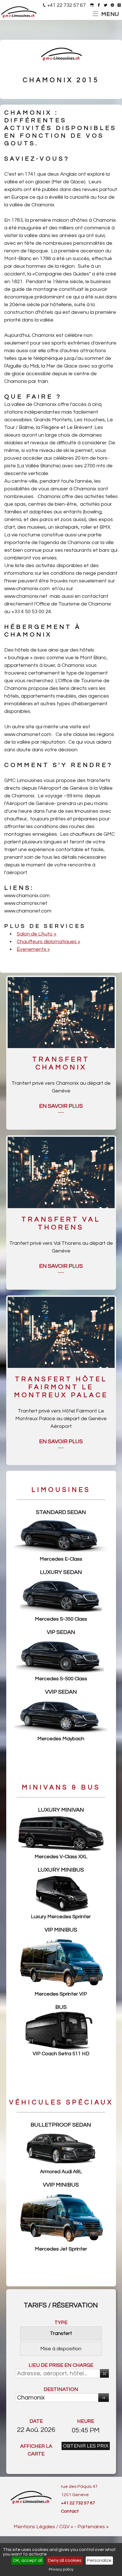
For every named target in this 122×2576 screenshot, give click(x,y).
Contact (70, 2511)
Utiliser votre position (104, 2373)
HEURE (86, 2421)
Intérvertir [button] (104, 2398)
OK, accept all (28, 2560)
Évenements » (33, 949)
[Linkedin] (112, 5)
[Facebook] (99, 5)
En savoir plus (61, 1106)
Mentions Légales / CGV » (43, 2527)
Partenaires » (93, 2527)
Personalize (99, 2560)
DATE (36, 2421)
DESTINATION (61, 2389)
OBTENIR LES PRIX (86, 2446)
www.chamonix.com (27, 589)
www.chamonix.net (26, 596)
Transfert (61, 2333)
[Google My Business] (92, 5)
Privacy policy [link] (61, 2569)
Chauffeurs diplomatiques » (49, 942)
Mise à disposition (61, 2349)
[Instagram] (119, 5)
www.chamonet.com (28, 734)
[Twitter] (106, 5)
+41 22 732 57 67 (66, 5)
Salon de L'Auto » (37, 934)
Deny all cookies (65, 2560)
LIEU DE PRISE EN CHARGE (61, 2365)
